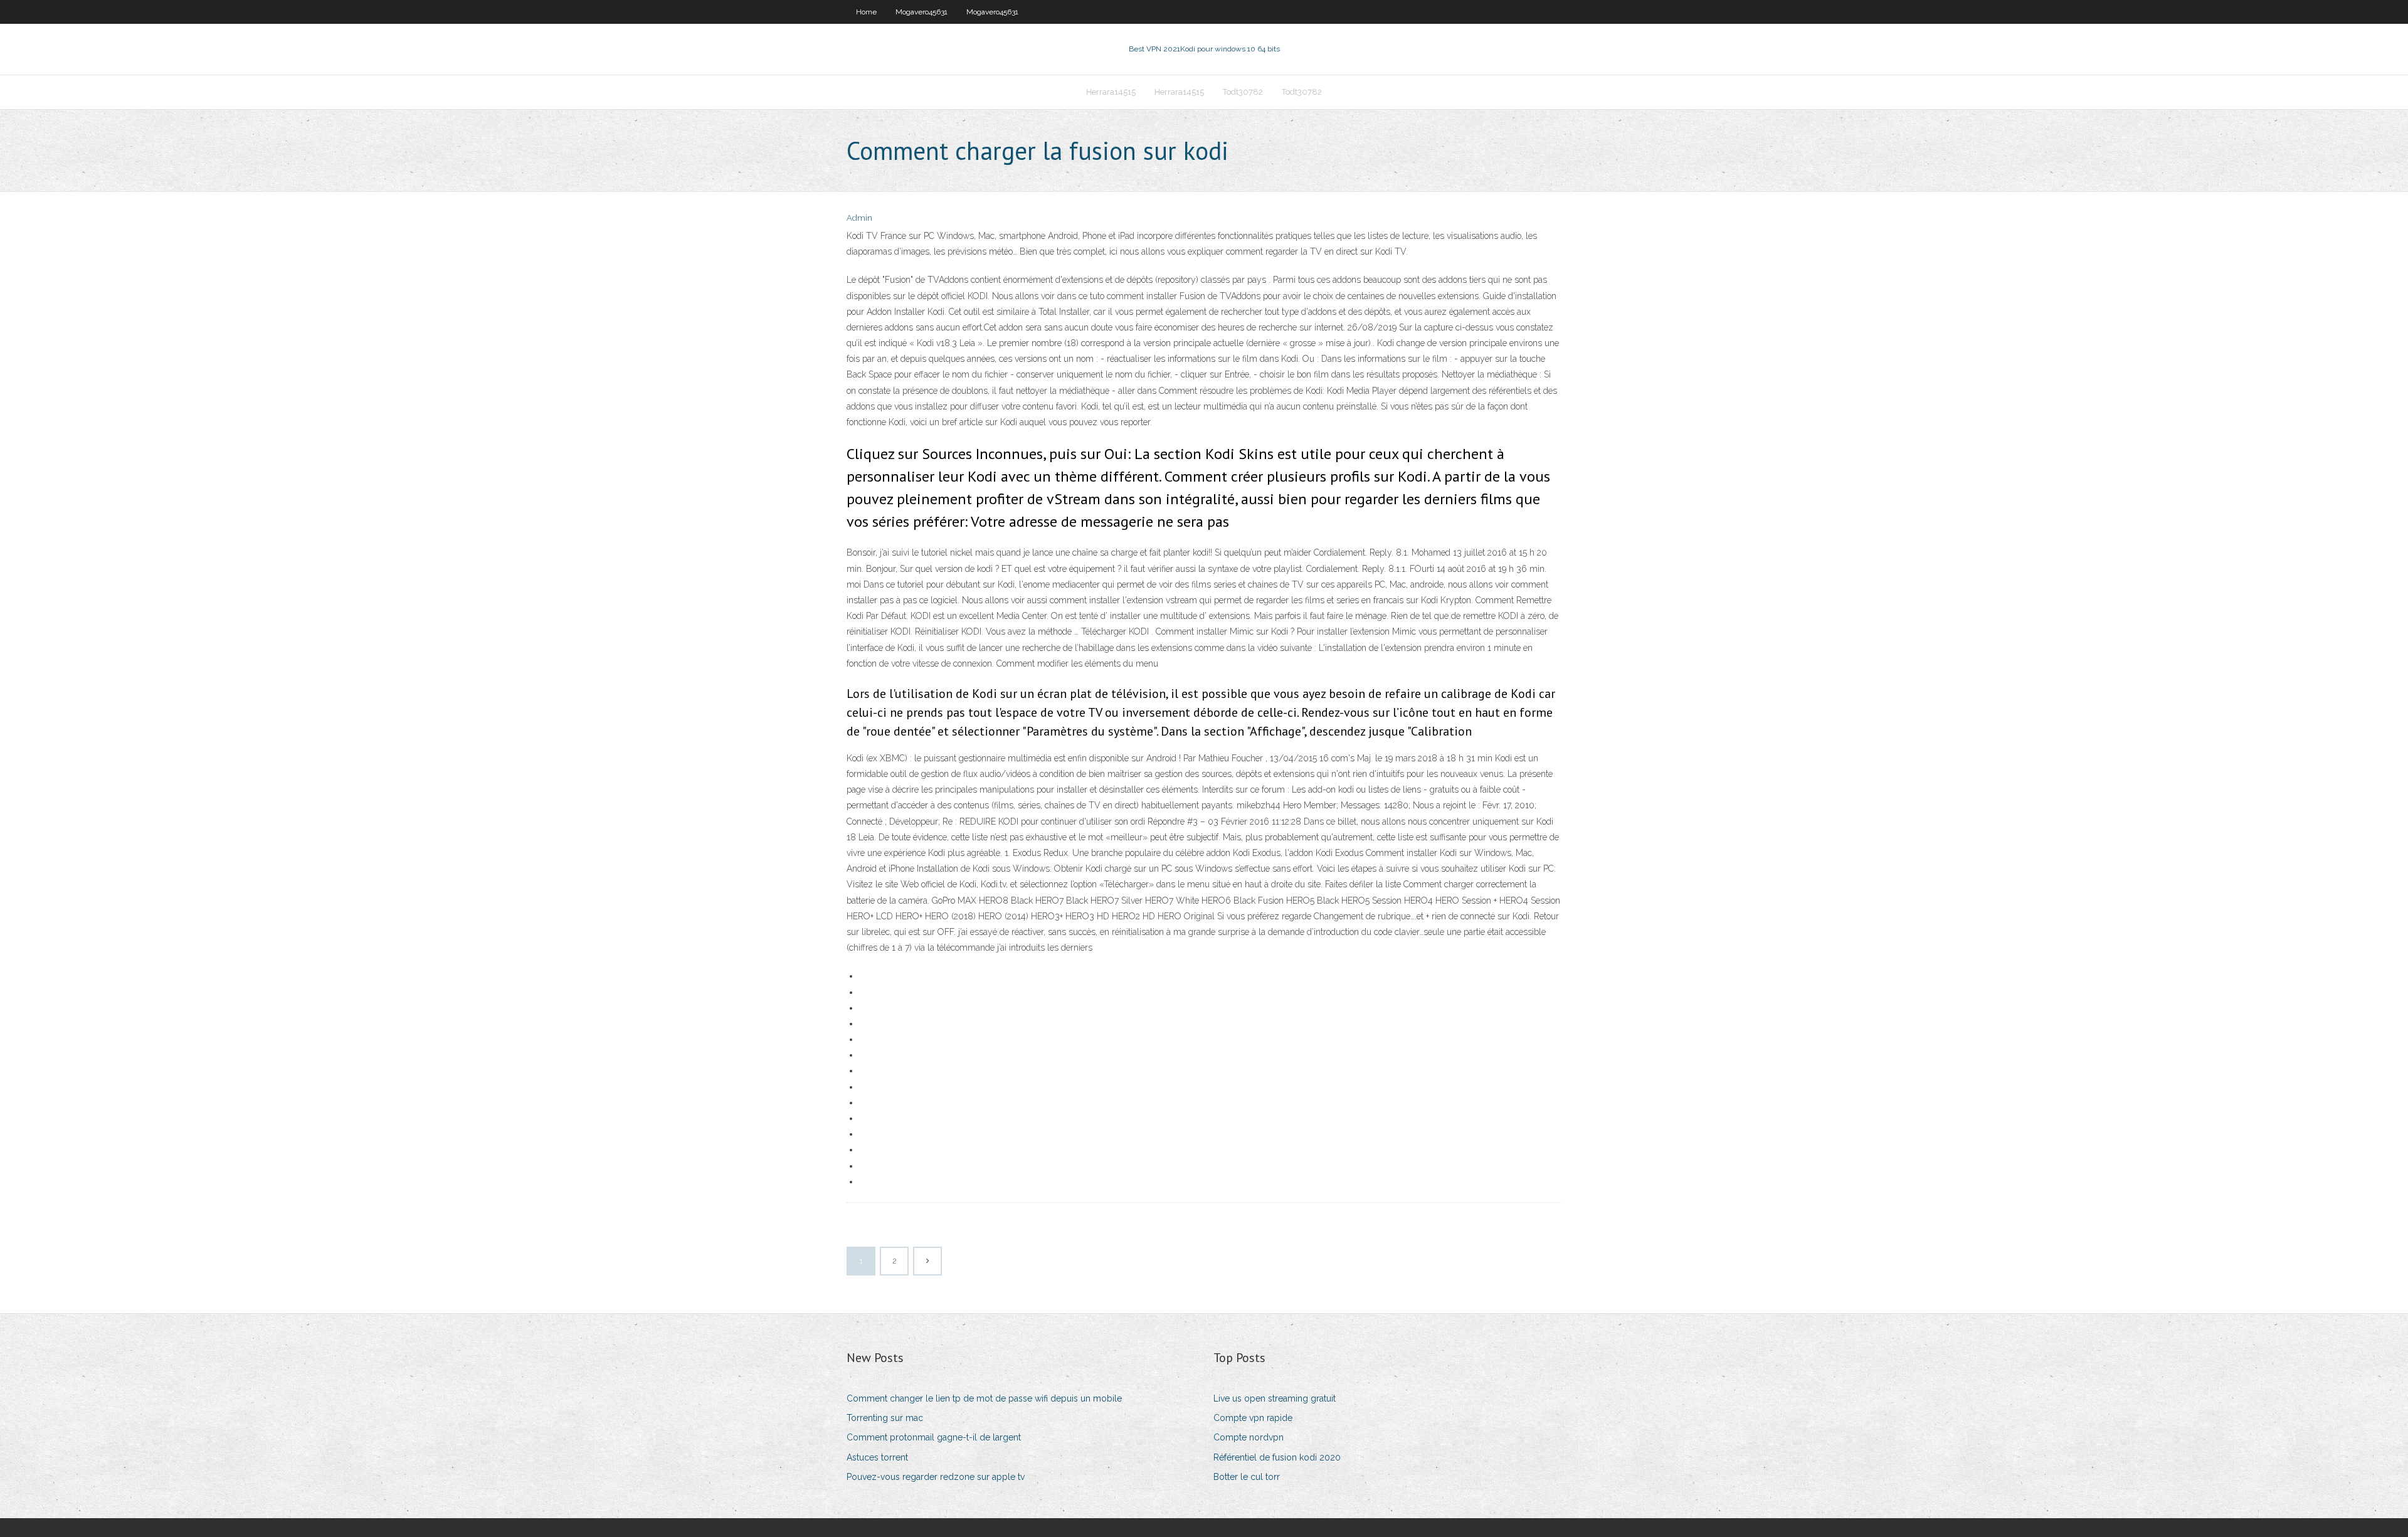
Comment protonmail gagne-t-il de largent (934, 1437)
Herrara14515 (1111, 92)
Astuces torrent (877, 1457)
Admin (859, 218)
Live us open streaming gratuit (1275, 1398)
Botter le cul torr (1247, 1477)
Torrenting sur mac (885, 1418)
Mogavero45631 (921, 12)
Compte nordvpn (1249, 1437)
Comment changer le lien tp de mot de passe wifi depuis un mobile (984, 1398)
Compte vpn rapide (1253, 1418)
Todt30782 (1243, 92)
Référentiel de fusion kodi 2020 (1277, 1457)
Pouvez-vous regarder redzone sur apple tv (936, 1477)
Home (866, 12)
